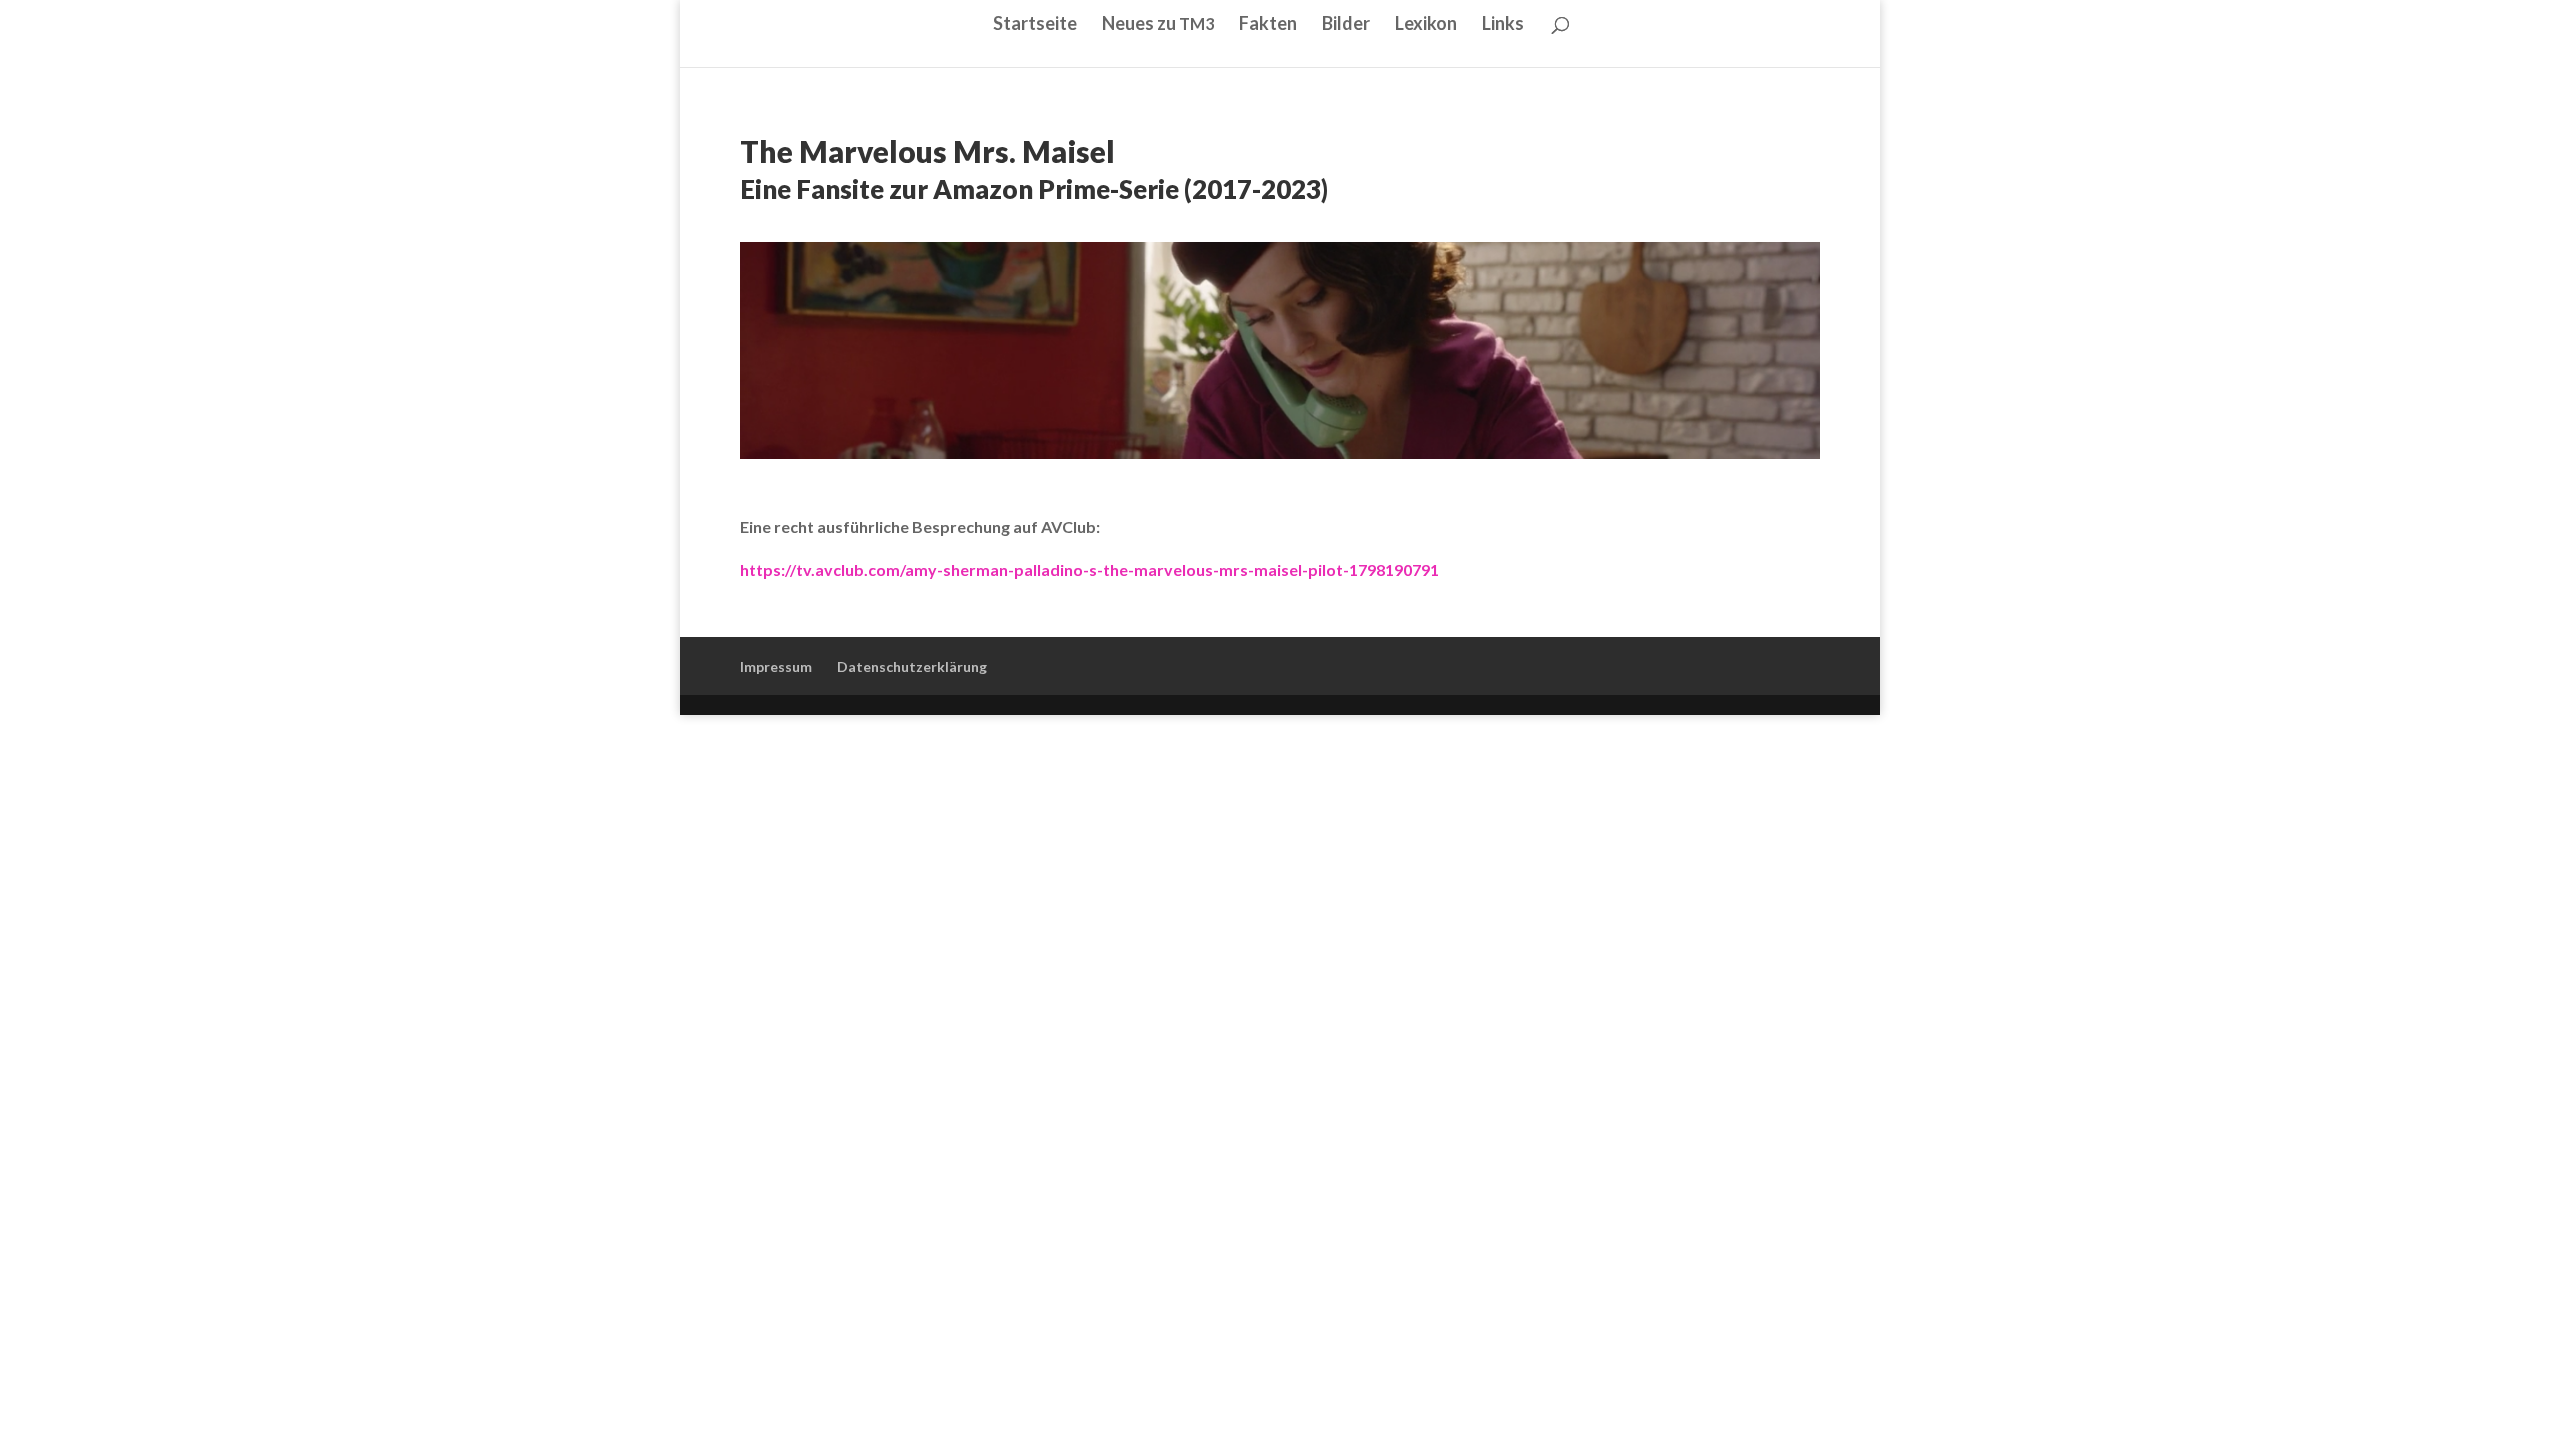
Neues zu (1158, 25)
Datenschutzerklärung (912, 666)
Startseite (1035, 25)
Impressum (776, 666)
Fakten (1268, 25)
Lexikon (1426, 25)
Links (1503, 25)
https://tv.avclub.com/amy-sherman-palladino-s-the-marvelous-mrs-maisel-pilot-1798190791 (1089, 569)
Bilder (1346, 25)
